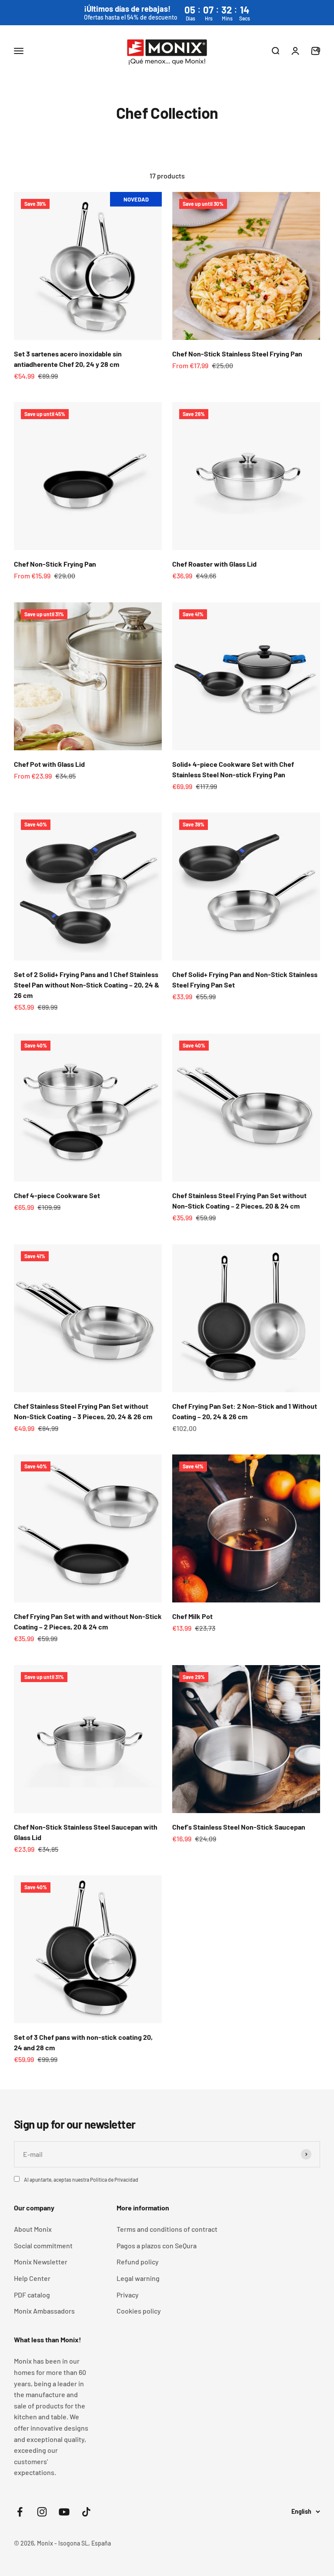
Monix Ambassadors (44, 2311)
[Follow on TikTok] (86, 2512)
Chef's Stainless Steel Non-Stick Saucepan (239, 1827)
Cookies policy (139, 2311)
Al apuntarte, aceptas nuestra (81, 2180)
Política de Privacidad (114, 2180)
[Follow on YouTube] (64, 2512)
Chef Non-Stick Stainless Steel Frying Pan (237, 354)
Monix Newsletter (41, 2262)
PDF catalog (32, 2295)
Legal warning (138, 2278)
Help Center (32, 2278)
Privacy (128, 2295)
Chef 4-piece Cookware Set (57, 1195)
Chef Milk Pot (192, 1616)
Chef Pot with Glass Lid (49, 764)
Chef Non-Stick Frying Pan (55, 564)
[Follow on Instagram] (42, 2512)
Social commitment (43, 2245)
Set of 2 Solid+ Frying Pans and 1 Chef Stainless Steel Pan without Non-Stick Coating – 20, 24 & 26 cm (87, 985)
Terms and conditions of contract (167, 2229)
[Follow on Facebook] (20, 2512)
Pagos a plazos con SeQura (157, 2245)
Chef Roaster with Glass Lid (214, 564)
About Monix (33, 2229)
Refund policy (138, 2262)
